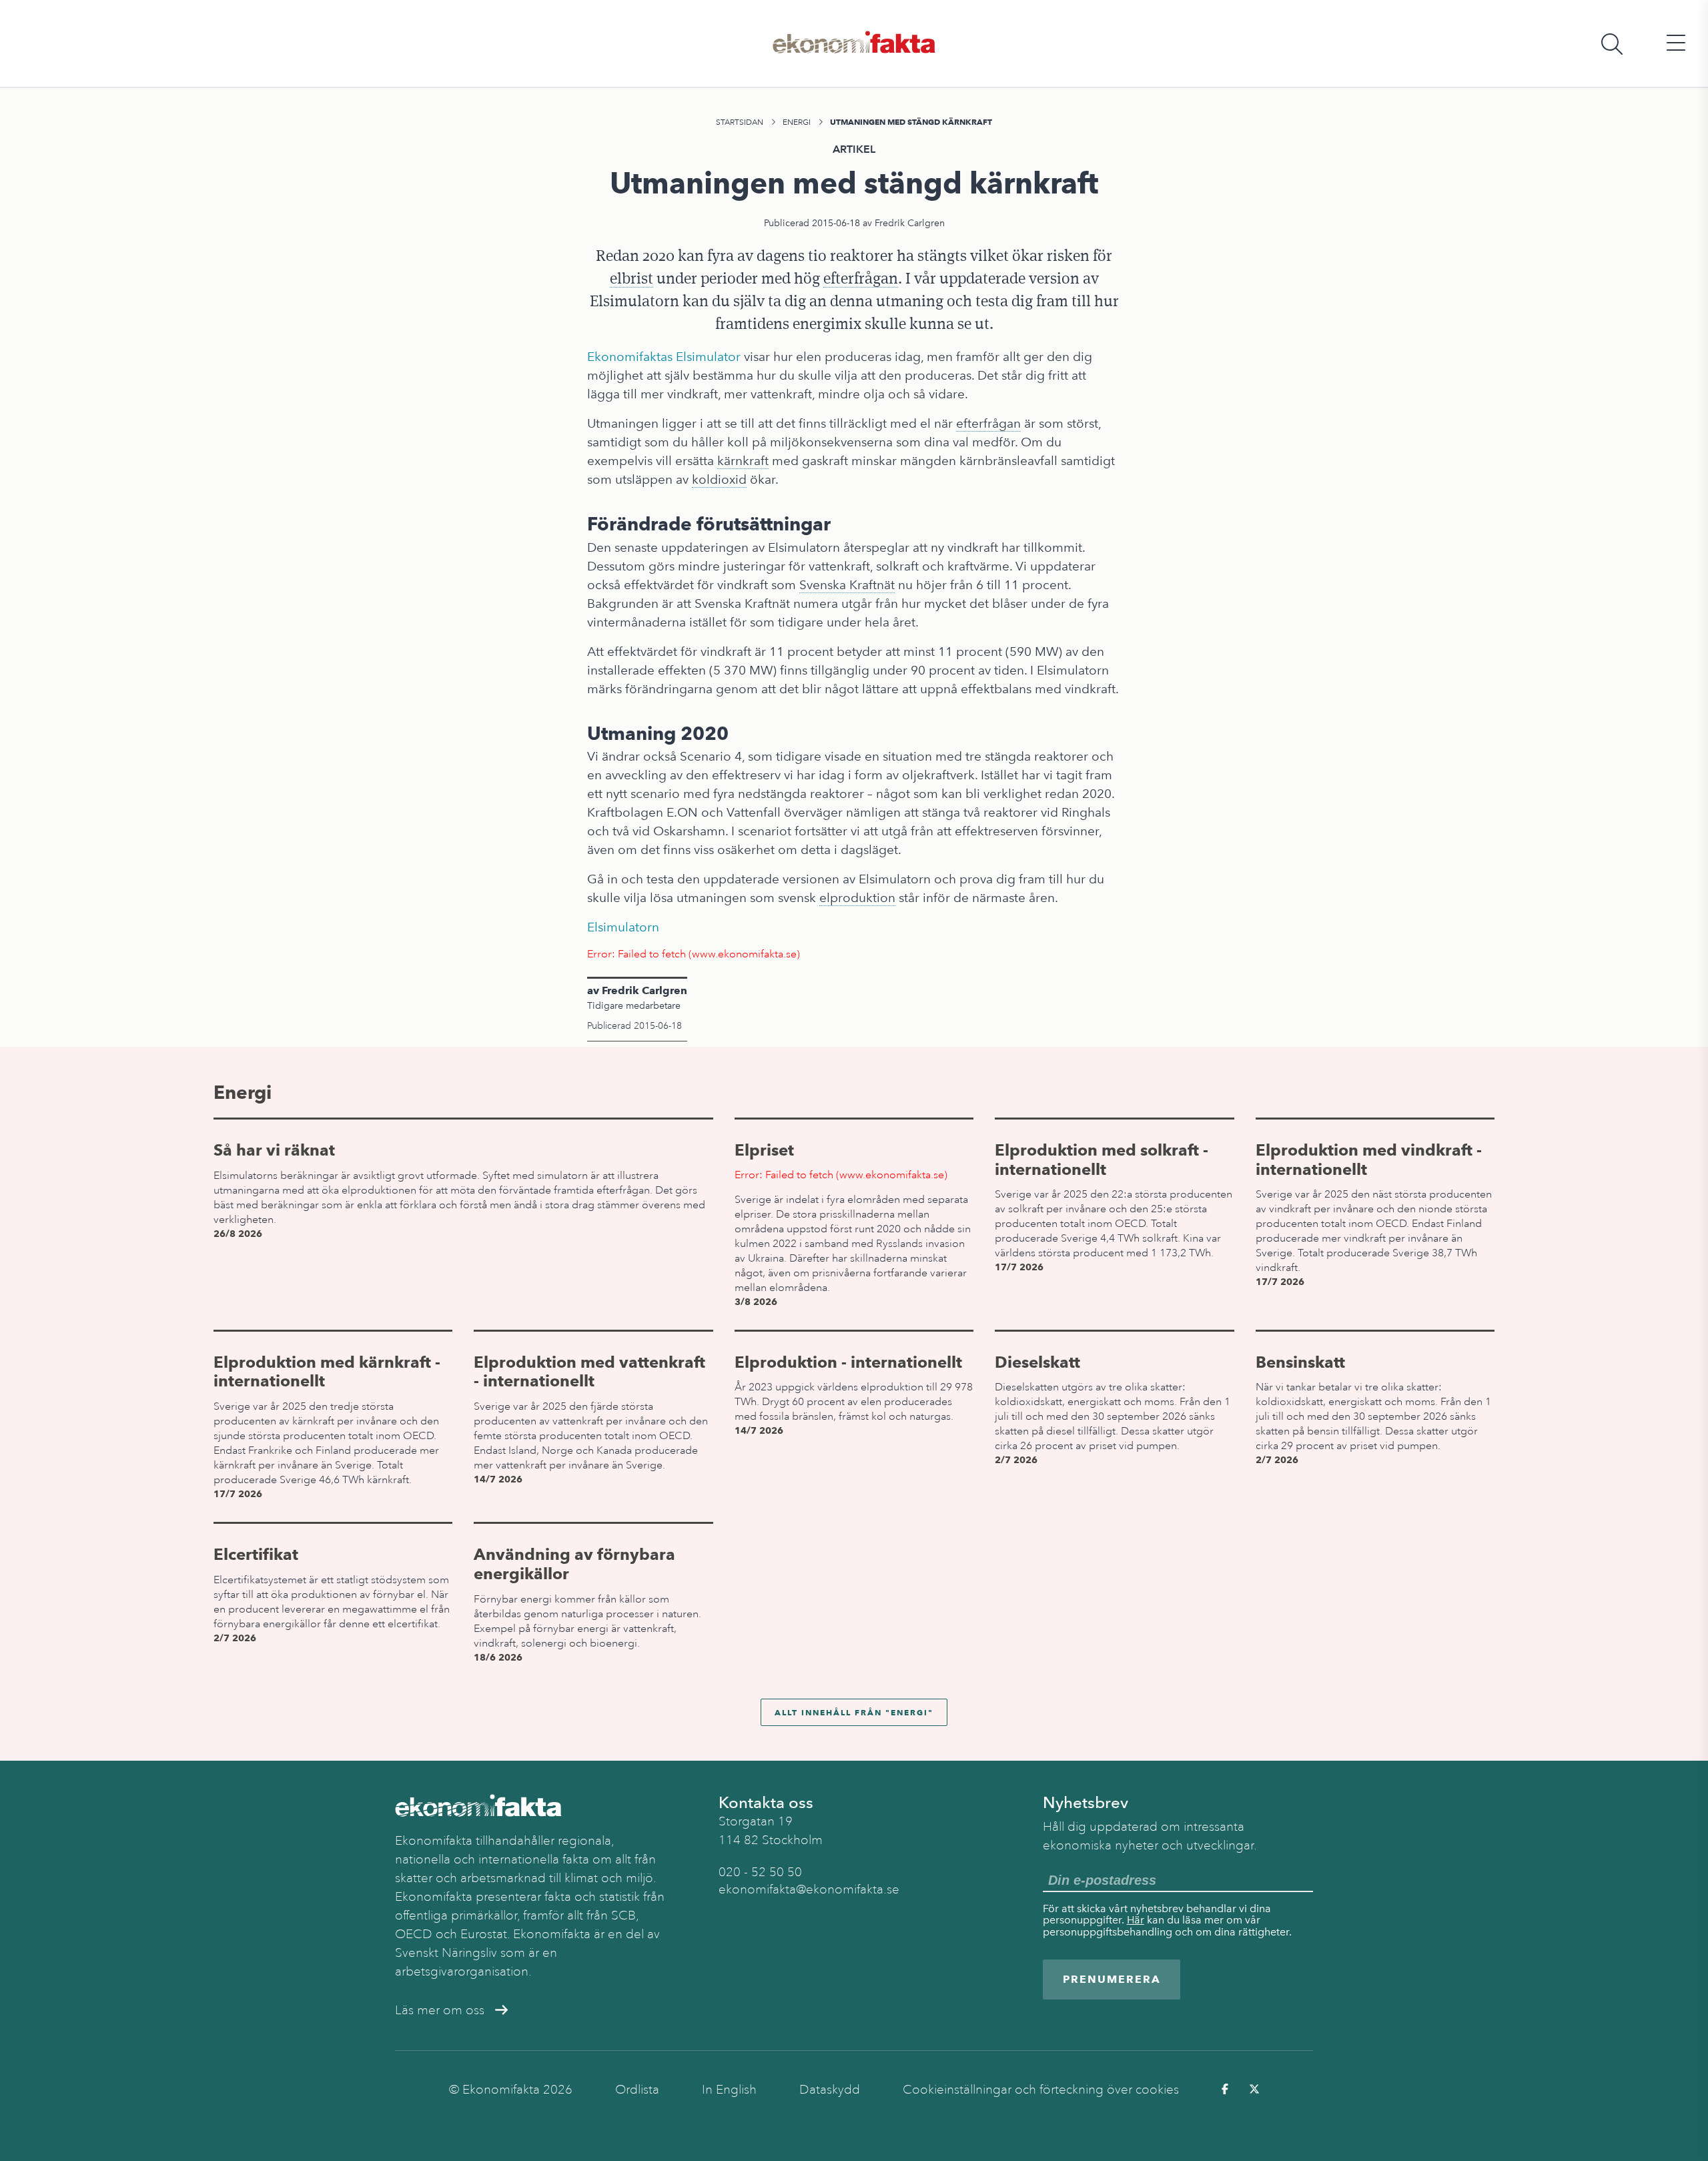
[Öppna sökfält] (1612, 44)
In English (729, 2090)
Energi (797, 122)
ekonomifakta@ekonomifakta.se (809, 1889)
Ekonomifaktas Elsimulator (664, 357)
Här (1136, 1920)
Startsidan (740, 122)
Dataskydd (830, 2090)
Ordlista (637, 2090)
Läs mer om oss (440, 2010)
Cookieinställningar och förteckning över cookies (1041, 2090)
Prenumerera (1112, 1979)
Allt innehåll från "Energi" (854, 1712)
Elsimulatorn (623, 927)
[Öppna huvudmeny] (1676, 44)
